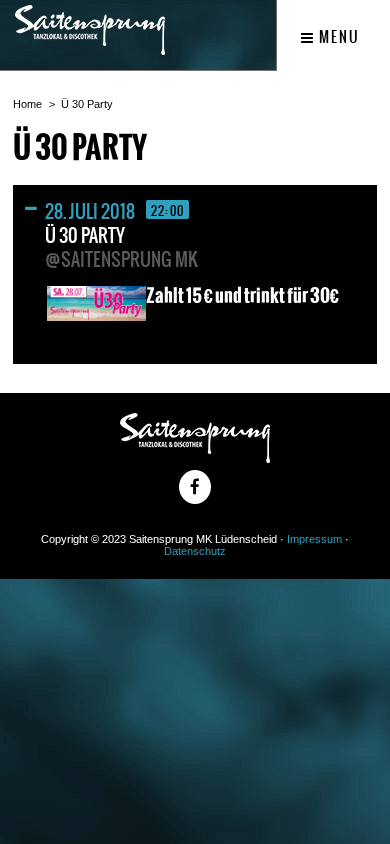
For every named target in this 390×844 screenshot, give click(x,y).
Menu (337, 37)
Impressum (314, 539)
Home (27, 104)
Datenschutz (195, 551)
